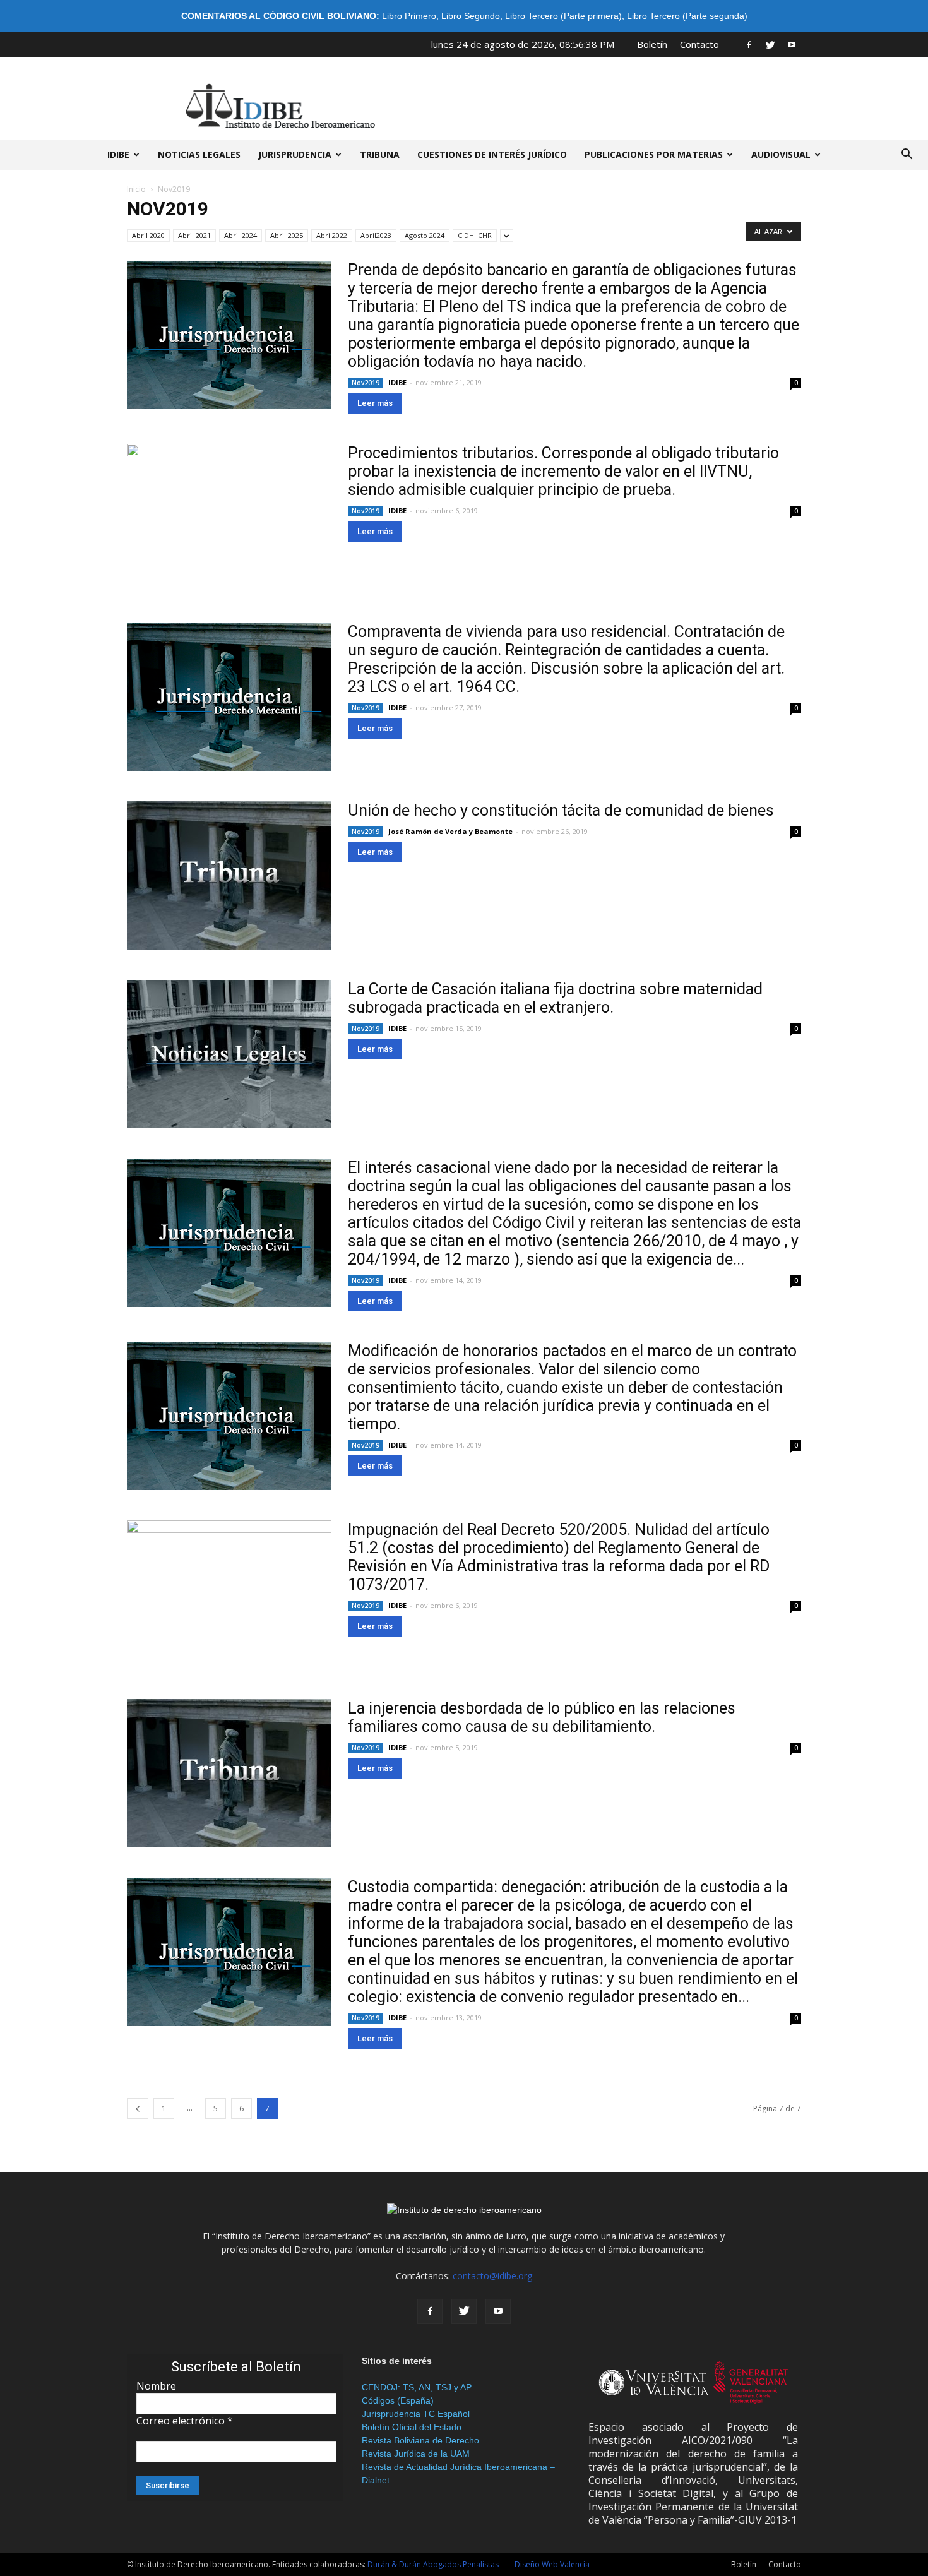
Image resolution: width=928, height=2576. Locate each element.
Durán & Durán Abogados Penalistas (433, 2564)
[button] (907, 155)
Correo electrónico (185, 2421)
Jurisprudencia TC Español (416, 2414)
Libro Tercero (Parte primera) (563, 16)
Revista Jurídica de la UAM (416, 2454)
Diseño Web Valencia (552, 2564)
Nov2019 (366, 383)
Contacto (699, 44)
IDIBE (118, 154)
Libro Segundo (471, 16)
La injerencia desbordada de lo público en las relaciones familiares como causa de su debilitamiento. (542, 1717)
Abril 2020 (148, 235)
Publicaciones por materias (654, 154)
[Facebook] (749, 44)
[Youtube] (792, 44)
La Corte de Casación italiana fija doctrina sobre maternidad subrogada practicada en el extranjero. (555, 998)
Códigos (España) (398, 2400)
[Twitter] (770, 44)
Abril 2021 (194, 235)
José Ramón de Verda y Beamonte (450, 831)
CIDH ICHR (475, 235)
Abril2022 (332, 235)
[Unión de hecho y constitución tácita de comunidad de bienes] (229, 875)
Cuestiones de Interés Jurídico (492, 154)
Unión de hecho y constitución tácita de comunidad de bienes (561, 810)
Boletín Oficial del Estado (412, 2427)
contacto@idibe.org (492, 2276)
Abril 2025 (287, 235)
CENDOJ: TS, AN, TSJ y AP (417, 2387)
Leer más (375, 403)
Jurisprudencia (295, 154)
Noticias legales (199, 154)
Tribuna (380, 154)
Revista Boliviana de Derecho (420, 2440)
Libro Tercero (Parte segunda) (687, 16)
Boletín (652, 44)
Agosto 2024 (425, 235)
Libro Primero (409, 16)
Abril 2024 (241, 235)
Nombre (156, 2386)
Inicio (136, 189)
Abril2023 (376, 235)
